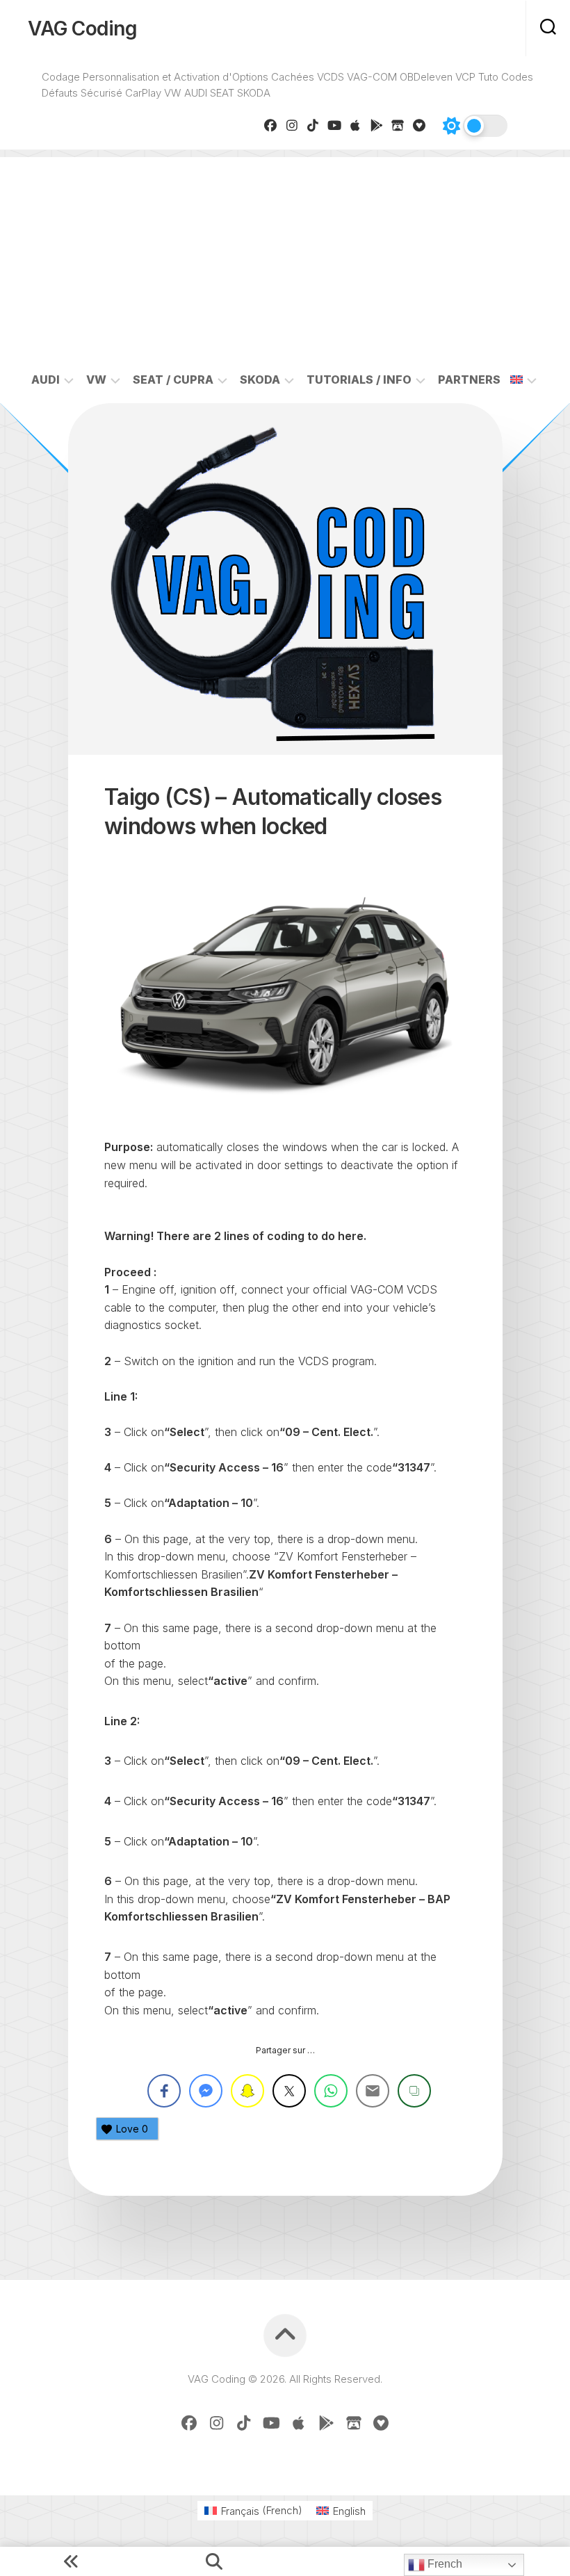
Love (132, 2129)
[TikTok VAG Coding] (313, 125)
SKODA (260, 380)
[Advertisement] (285, 254)
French (443, 2564)
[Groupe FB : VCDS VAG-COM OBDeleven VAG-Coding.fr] (271, 125)
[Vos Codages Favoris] (420, 125)
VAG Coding (82, 28)
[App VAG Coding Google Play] (377, 125)
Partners (469, 380)
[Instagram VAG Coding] (292, 125)
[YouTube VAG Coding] (335, 125)
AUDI (46, 380)
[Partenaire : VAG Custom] (398, 125)
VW (96, 380)
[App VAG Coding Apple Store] (356, 125)
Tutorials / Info (359, 380)
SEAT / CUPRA (173, 380)
